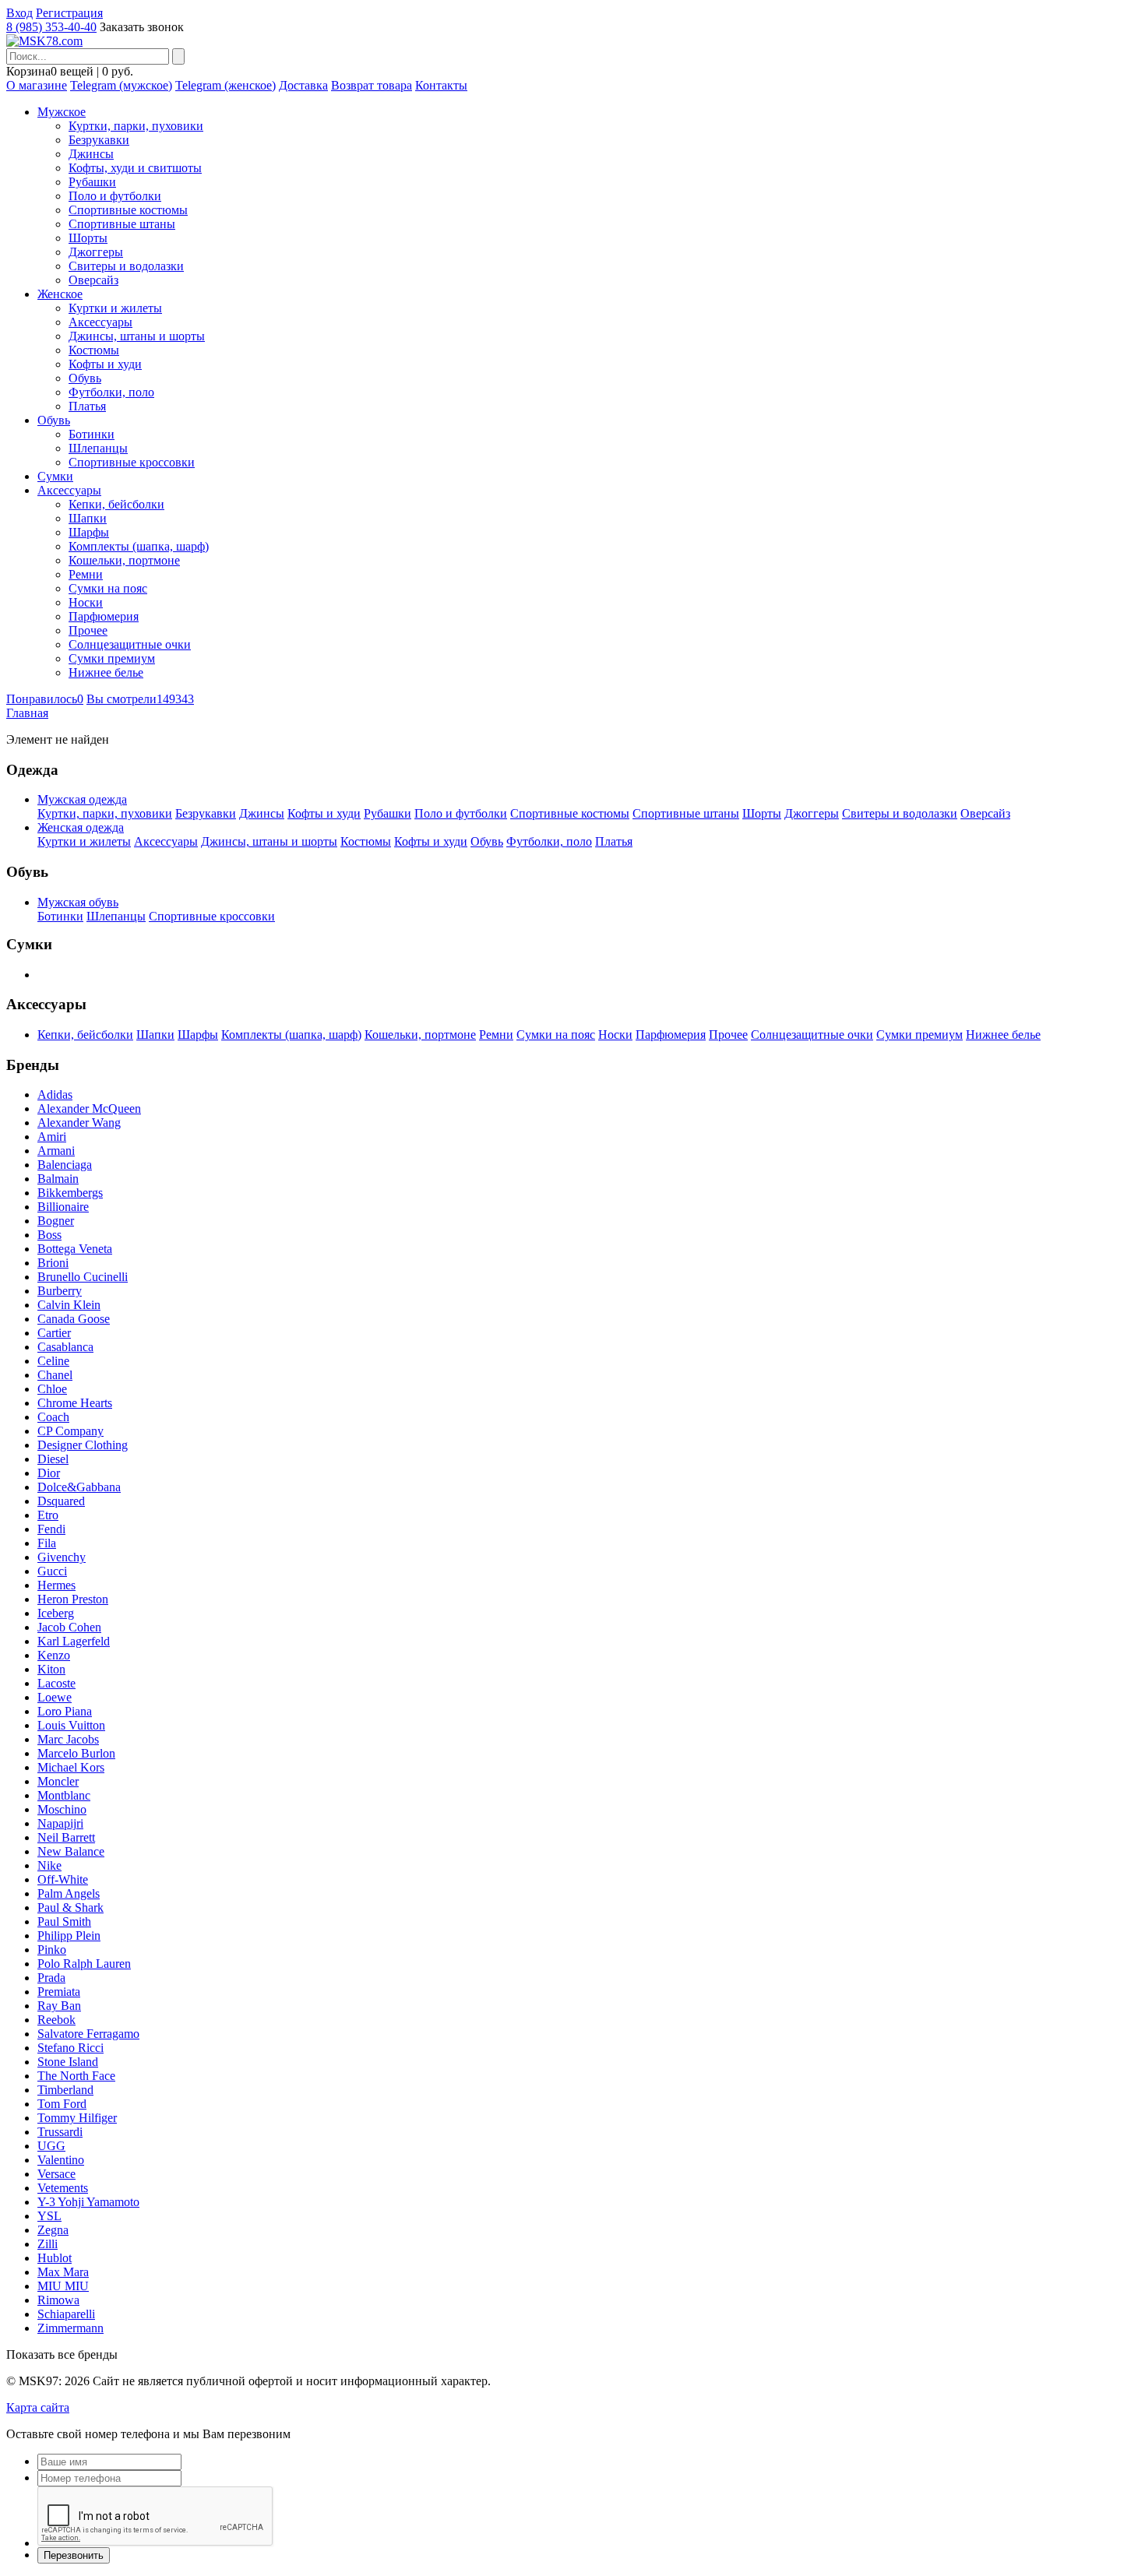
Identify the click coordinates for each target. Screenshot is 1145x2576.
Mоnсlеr (58, 1781)
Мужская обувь (78, 902)
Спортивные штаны (122, 224)
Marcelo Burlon (76, 1753)
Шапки (88, 518)
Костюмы (94, 350)
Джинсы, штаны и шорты (137, 336)
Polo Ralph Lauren (84, 1964)
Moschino (62, 1809)
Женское (60, 294)
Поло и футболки (115, 196)
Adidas (55, 1094)
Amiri (52, 1137)
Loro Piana (65, 1711)
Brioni (53, 1263)
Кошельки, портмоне (124, 560)
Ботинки (92, 434)
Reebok (56, 2020)
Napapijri (60, 1823)
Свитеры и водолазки (126, 266)
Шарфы (89, 532)
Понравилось (45, 699)
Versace (56, 2174)
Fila (47, 1543)
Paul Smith (64, 1921)
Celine (53, 1361)
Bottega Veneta (75, 1249)
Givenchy (62, 1557)
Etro (48, 1515)
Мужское (62, 112)
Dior (49, 1473)
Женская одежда (81, 827)
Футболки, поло (111, 392)
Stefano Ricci (70, 2048)
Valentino (61, 2160)
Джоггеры (96, 252)
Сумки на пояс (108, 588)
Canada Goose (74, 1319)
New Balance (71, 1851)
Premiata (59, 1992)
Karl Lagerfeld (74, 1641)
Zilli (48, 2244)
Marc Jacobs (68, 1739)
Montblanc (64, 1795)
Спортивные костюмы (128, 210)
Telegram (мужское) (121, 85)
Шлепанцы (98, 448)
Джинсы (91, 154)
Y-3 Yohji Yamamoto (88, 2202)
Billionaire (63, 1207)
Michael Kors (71, 1767)
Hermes (56, 1585)
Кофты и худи (105, 364)
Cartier (54, 1333)
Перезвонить (74, 2555)
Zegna (53, 2230)
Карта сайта (38, 2407)
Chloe (52, 1389)
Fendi (51, 1529)
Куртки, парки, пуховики (136, 126)
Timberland (65, 2090)
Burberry (60, 1291)
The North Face (76, 2076)
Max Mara (63, 2272)
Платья (87, 406)
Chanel (55, 1375)
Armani (56, 1151)
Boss (49, 1235)
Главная (27, 713)
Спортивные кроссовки (132, 462)
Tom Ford (62, 2104)
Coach (53, 1417)
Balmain (58, 1179)
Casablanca (65, 1347)
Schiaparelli (66, 2314)
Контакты (441, 85)
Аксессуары (100, 322)
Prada (51, 1978)
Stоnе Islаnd (68, 2062)
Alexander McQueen (89, 1109)
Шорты (88, 238)
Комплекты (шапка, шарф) (139, 546)
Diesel (53, 1459)
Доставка (303, 85)
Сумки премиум (112, 658)
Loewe (55, 1697)
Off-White (63, 1879)
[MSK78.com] (44, 41)
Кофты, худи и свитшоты (135, 168)
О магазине (37, 85)
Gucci (52, 1571)
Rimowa (58, 2300)
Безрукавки (99, 140)
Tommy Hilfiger (77, 2118)
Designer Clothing (83, 1445)
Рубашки (92, 182)
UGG (51, 2146)
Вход (19, 13)
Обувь (85, 378)
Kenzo (54, 1655)
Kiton (51, 1669)
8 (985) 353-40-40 (51, 27)
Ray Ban (59, 2006)
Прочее (88, 630)
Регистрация (69, 13)
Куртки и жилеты (115, 308)
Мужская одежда (82, 799)
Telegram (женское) (225, 85)
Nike (49, 1865)
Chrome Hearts (75, 1403)
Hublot (55, 2258)
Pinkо (52, 1950)
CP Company (70, 1431)
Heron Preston (73, 1599)
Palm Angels (69, 1893)
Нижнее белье (106, 672)
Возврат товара (372, 85)
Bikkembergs (70, 1193)
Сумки (55, 476)
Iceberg (56, 1613)
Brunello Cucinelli (83, 1277)
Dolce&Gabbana (79, 1487)
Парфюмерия (104, 616)
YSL (49, 2216)
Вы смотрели (140, 699)
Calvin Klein (69, 1305)
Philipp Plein (69, 1936)
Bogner (56, 1221)
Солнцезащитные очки (130, 644)
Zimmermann (70, 2328)
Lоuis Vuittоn (71, 1725)
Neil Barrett (66, 1837)
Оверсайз (93, 280)
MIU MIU (63, 2286)
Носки (86, 602)
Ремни (86, 574)
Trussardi (60, 2132)
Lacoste (56, 1683)
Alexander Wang (79, 1123)
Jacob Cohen (69, 1627)
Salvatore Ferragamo (88, 2034)
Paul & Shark (70, 1907)
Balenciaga (65, 1165)
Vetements (63, 2188)
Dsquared (61, 1501)
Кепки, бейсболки (116, 504)
